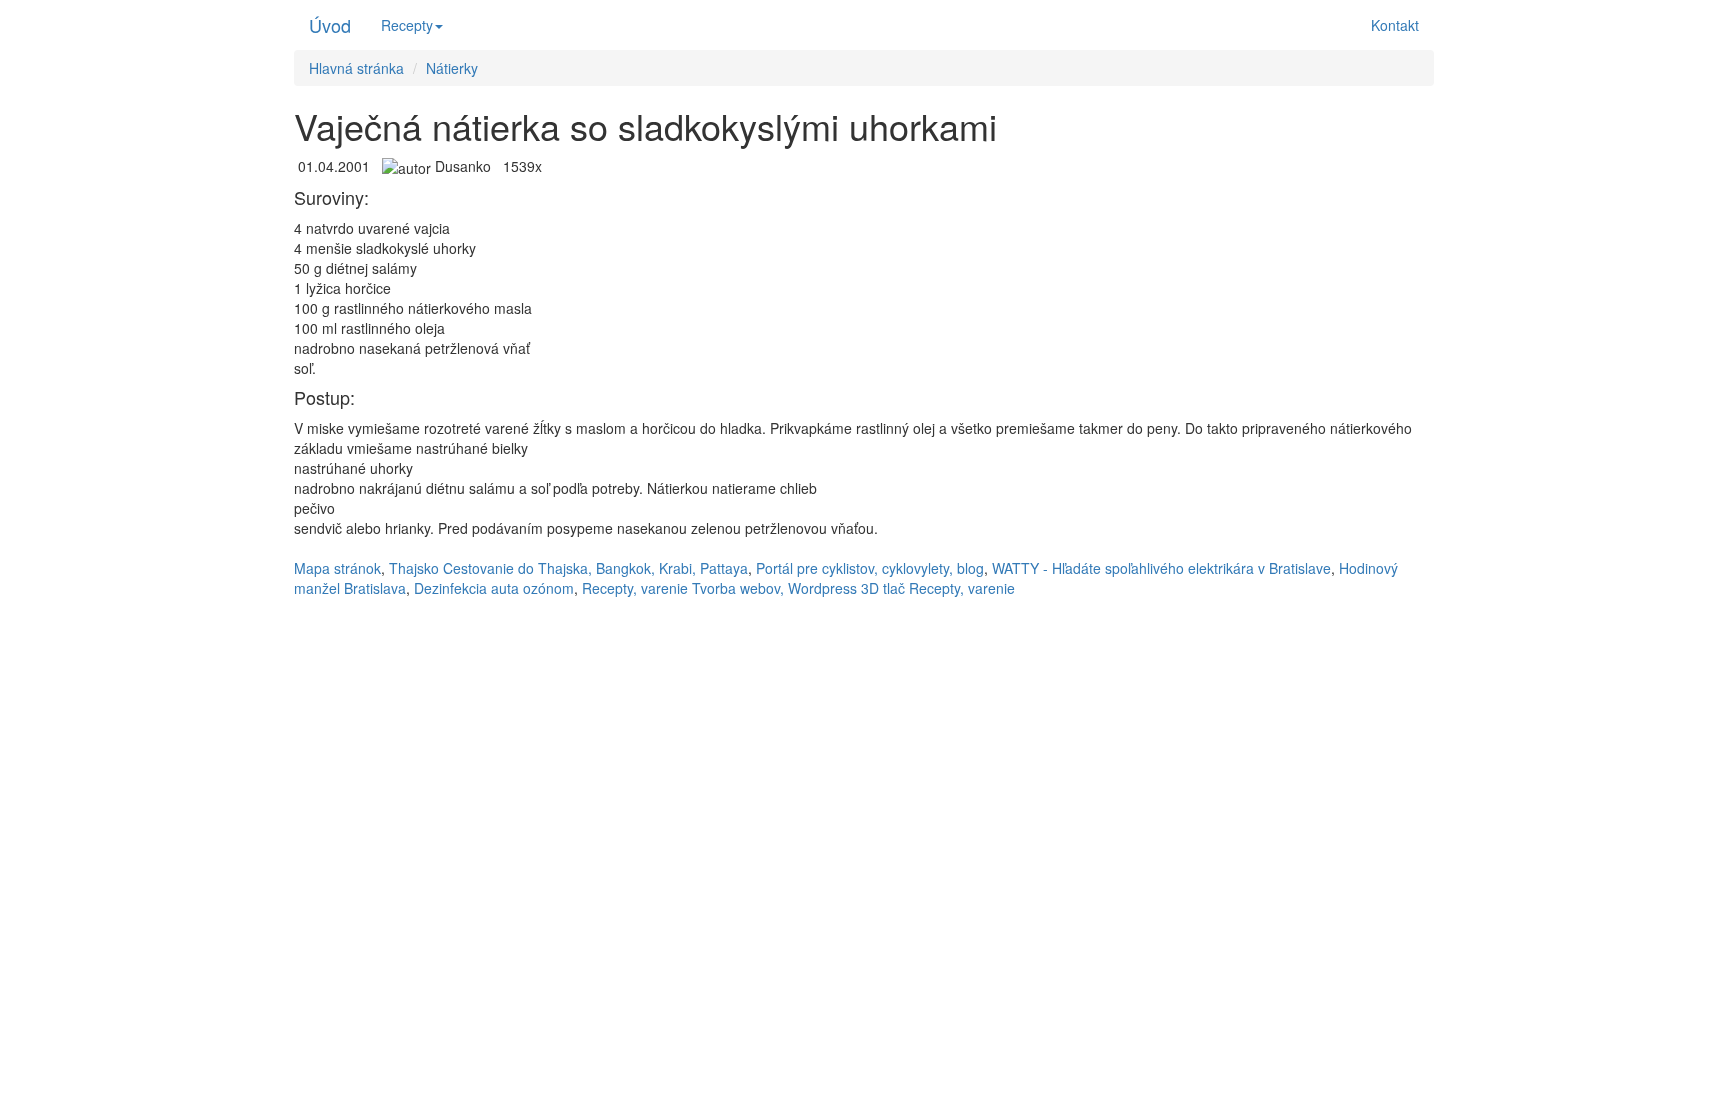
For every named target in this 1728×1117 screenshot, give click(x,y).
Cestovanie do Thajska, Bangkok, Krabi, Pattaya (595, 568)
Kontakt (1395, 25)
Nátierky (452, 68)
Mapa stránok (337, 568)
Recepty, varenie (635, 588)
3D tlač (883, 588)
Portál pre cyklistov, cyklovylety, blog (870, 568)
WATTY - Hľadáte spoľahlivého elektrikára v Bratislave (1161, 568)
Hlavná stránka (356, 68)
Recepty (407, 25)
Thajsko (414, 568)
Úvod (330, 25)
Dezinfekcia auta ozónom (494, 588)
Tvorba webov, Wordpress (774, 588)
